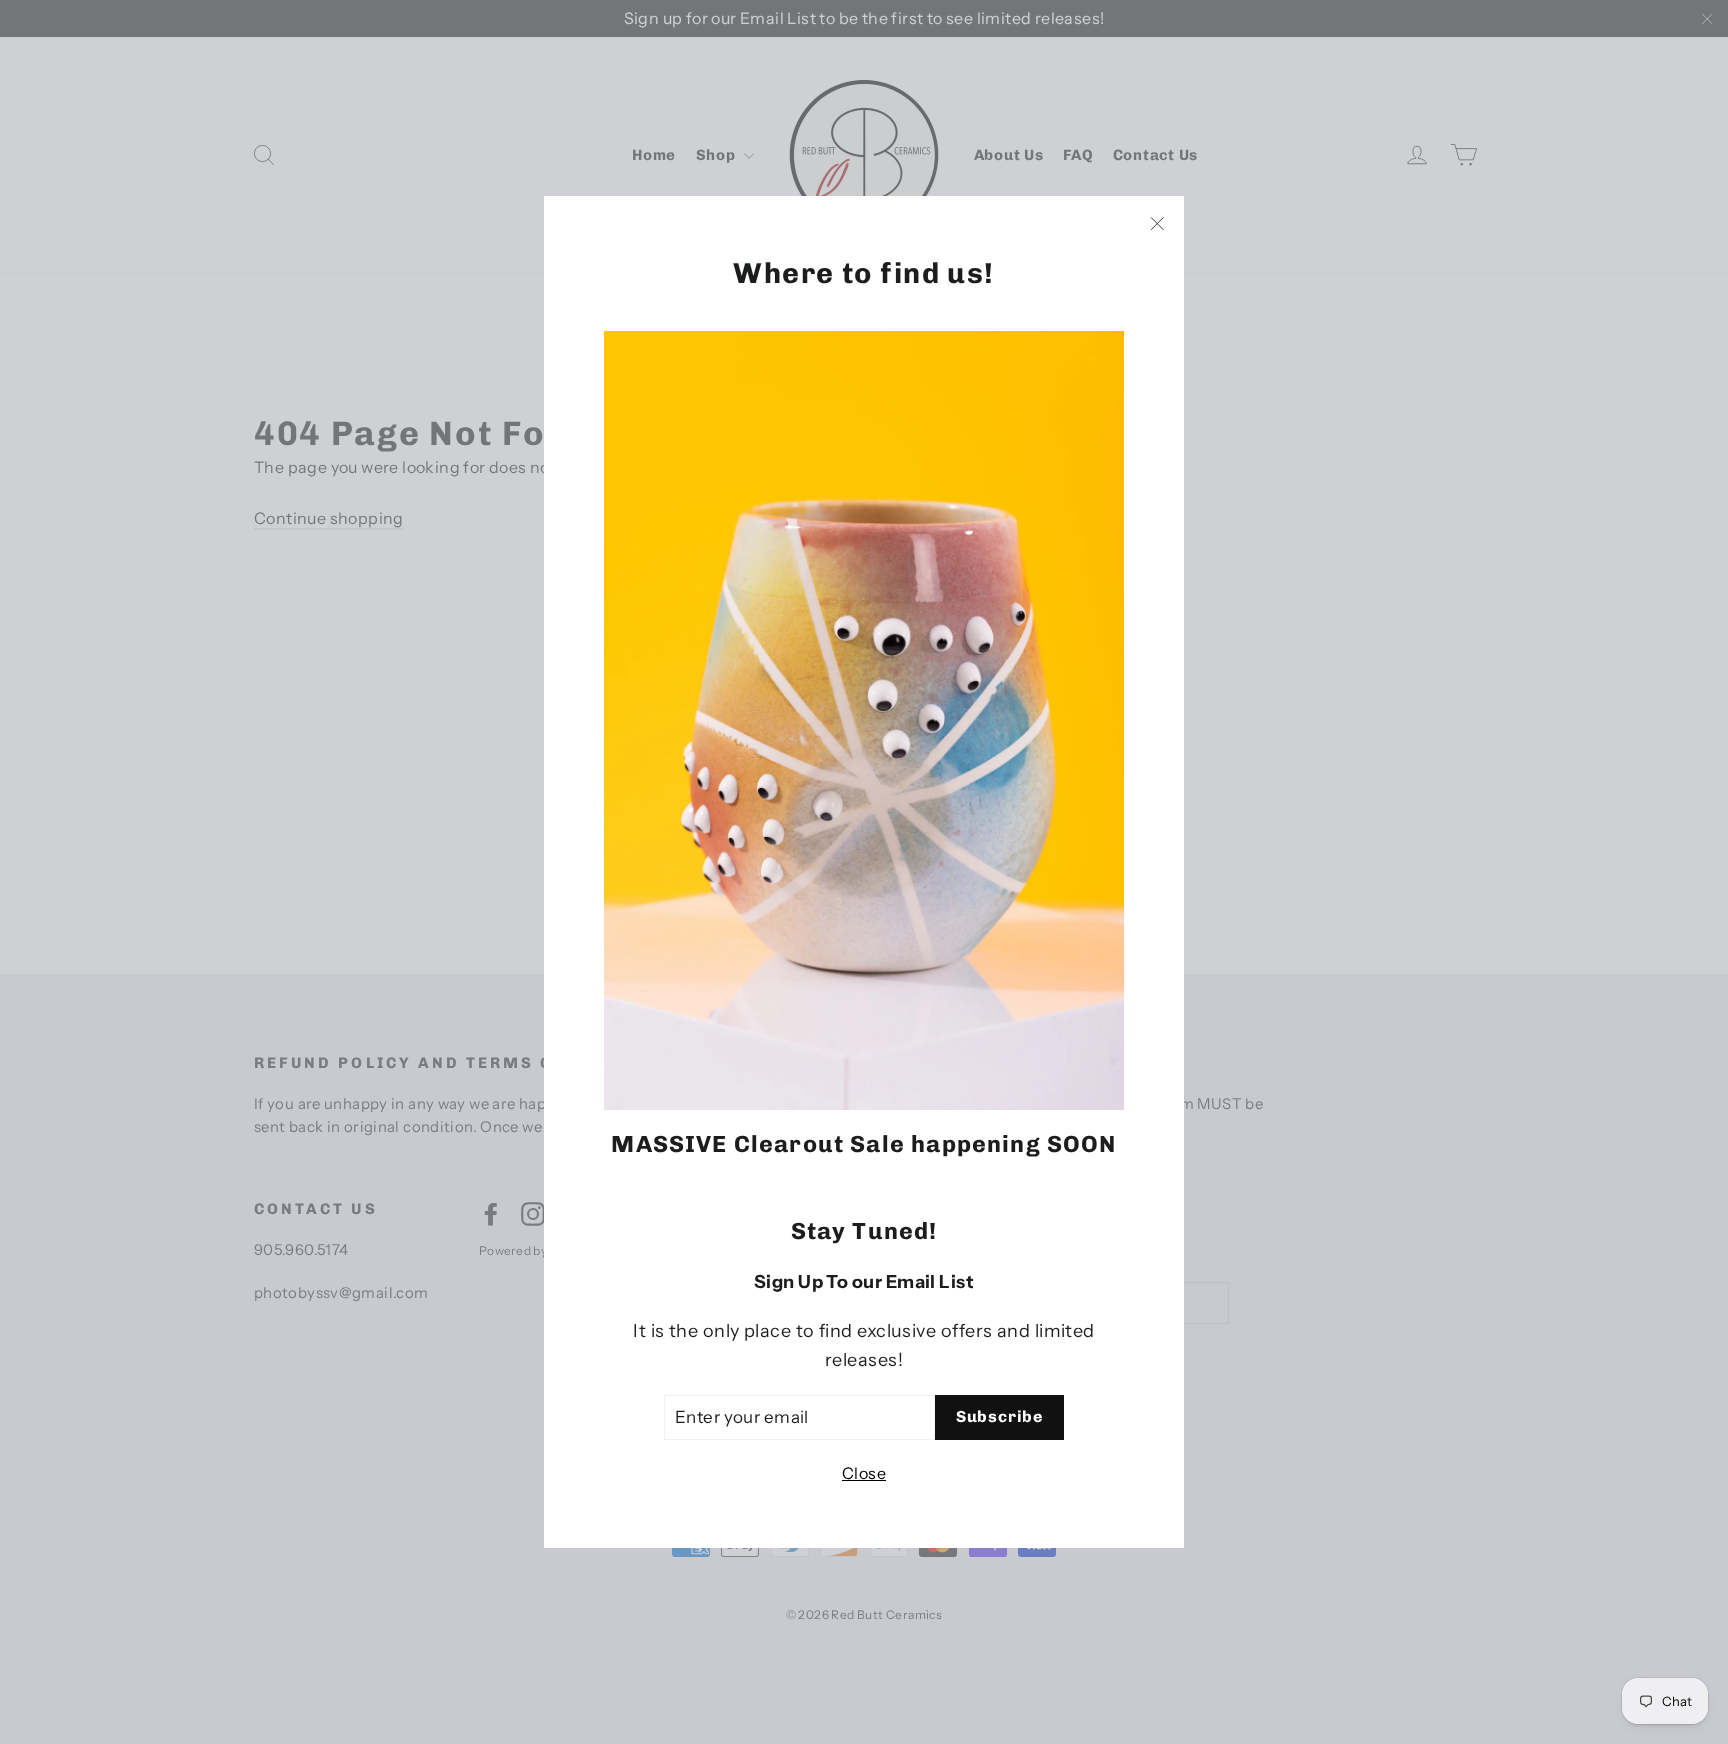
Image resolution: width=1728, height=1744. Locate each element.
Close (864, 1473)
